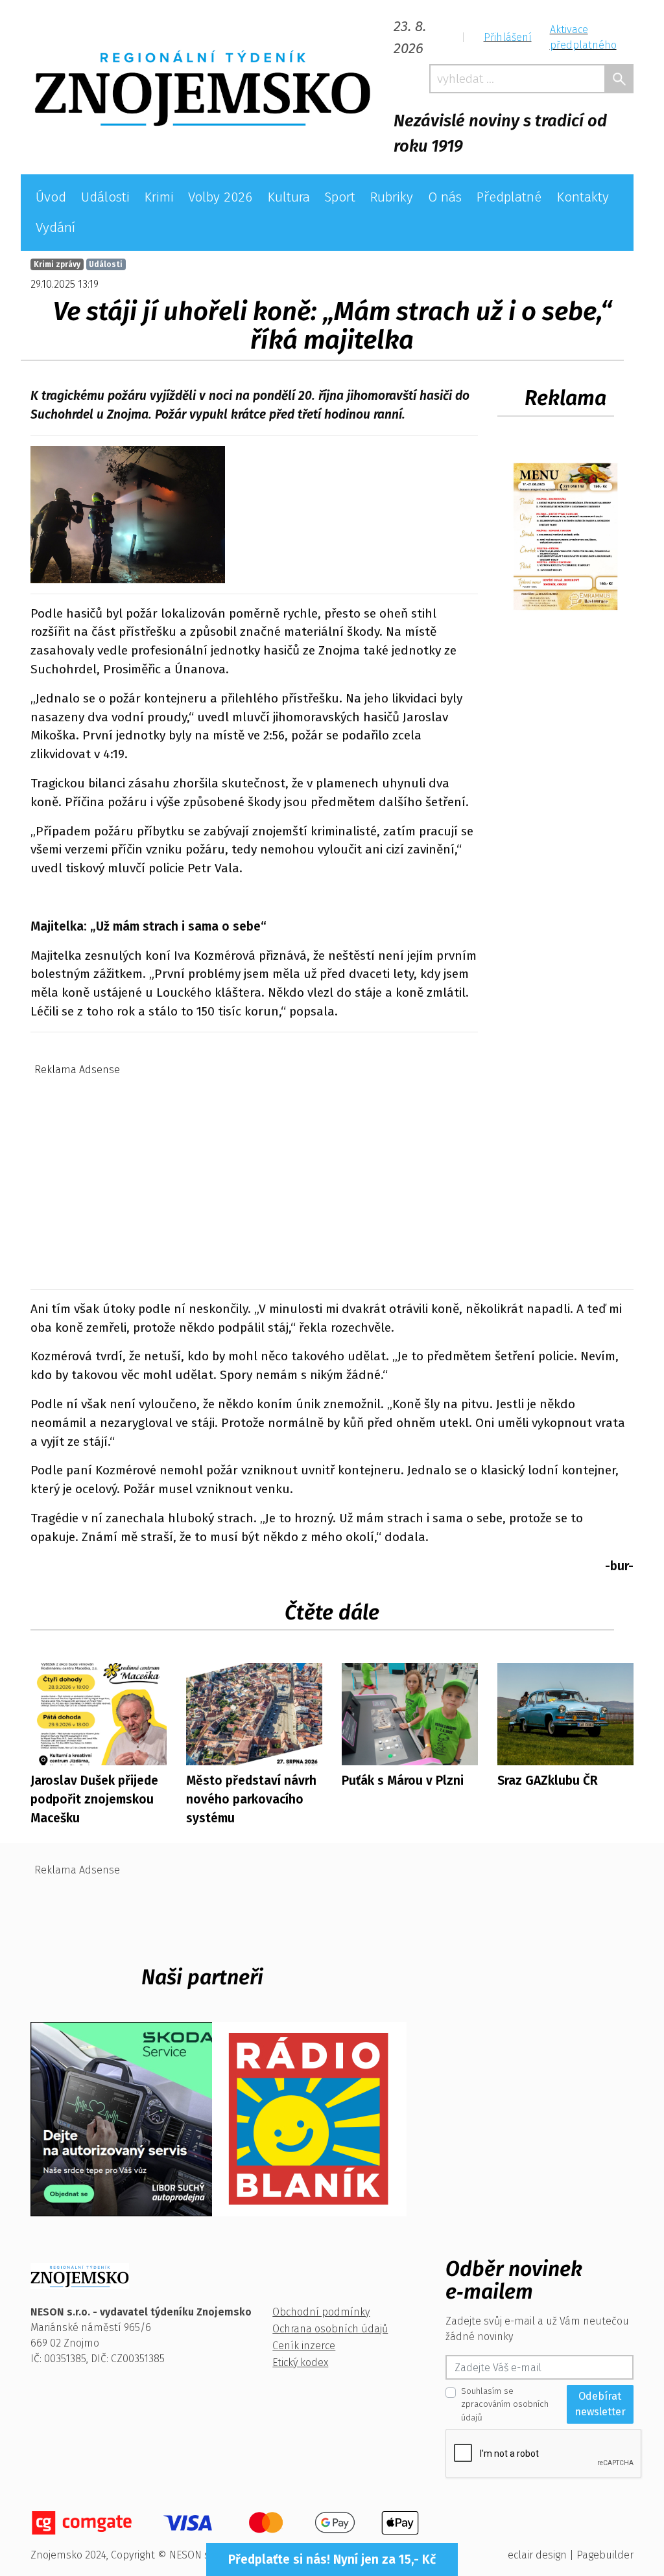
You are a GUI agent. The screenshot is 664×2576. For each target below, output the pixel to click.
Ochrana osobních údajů (330, 2329)
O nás (445, 197)
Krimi (159, 197)
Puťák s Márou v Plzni (403, 1781)
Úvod (51, 197)
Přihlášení (508, 37)
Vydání (55, 228)
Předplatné (509, 197)
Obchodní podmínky (321, 2312)
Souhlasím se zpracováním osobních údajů (505, 2404)
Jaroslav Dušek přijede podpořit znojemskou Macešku (94, 1799)
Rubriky (391, 197)
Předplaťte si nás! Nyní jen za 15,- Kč (332, 2559)
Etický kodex (300, 2362)
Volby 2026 (220, 197)
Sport (340, 197)
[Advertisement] (332, 1172)
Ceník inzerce (304, 2346)
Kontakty (583, 197)
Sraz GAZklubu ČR (548, 1781)
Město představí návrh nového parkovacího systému (251, 1799)
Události (105, 197)
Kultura (289, 197)
